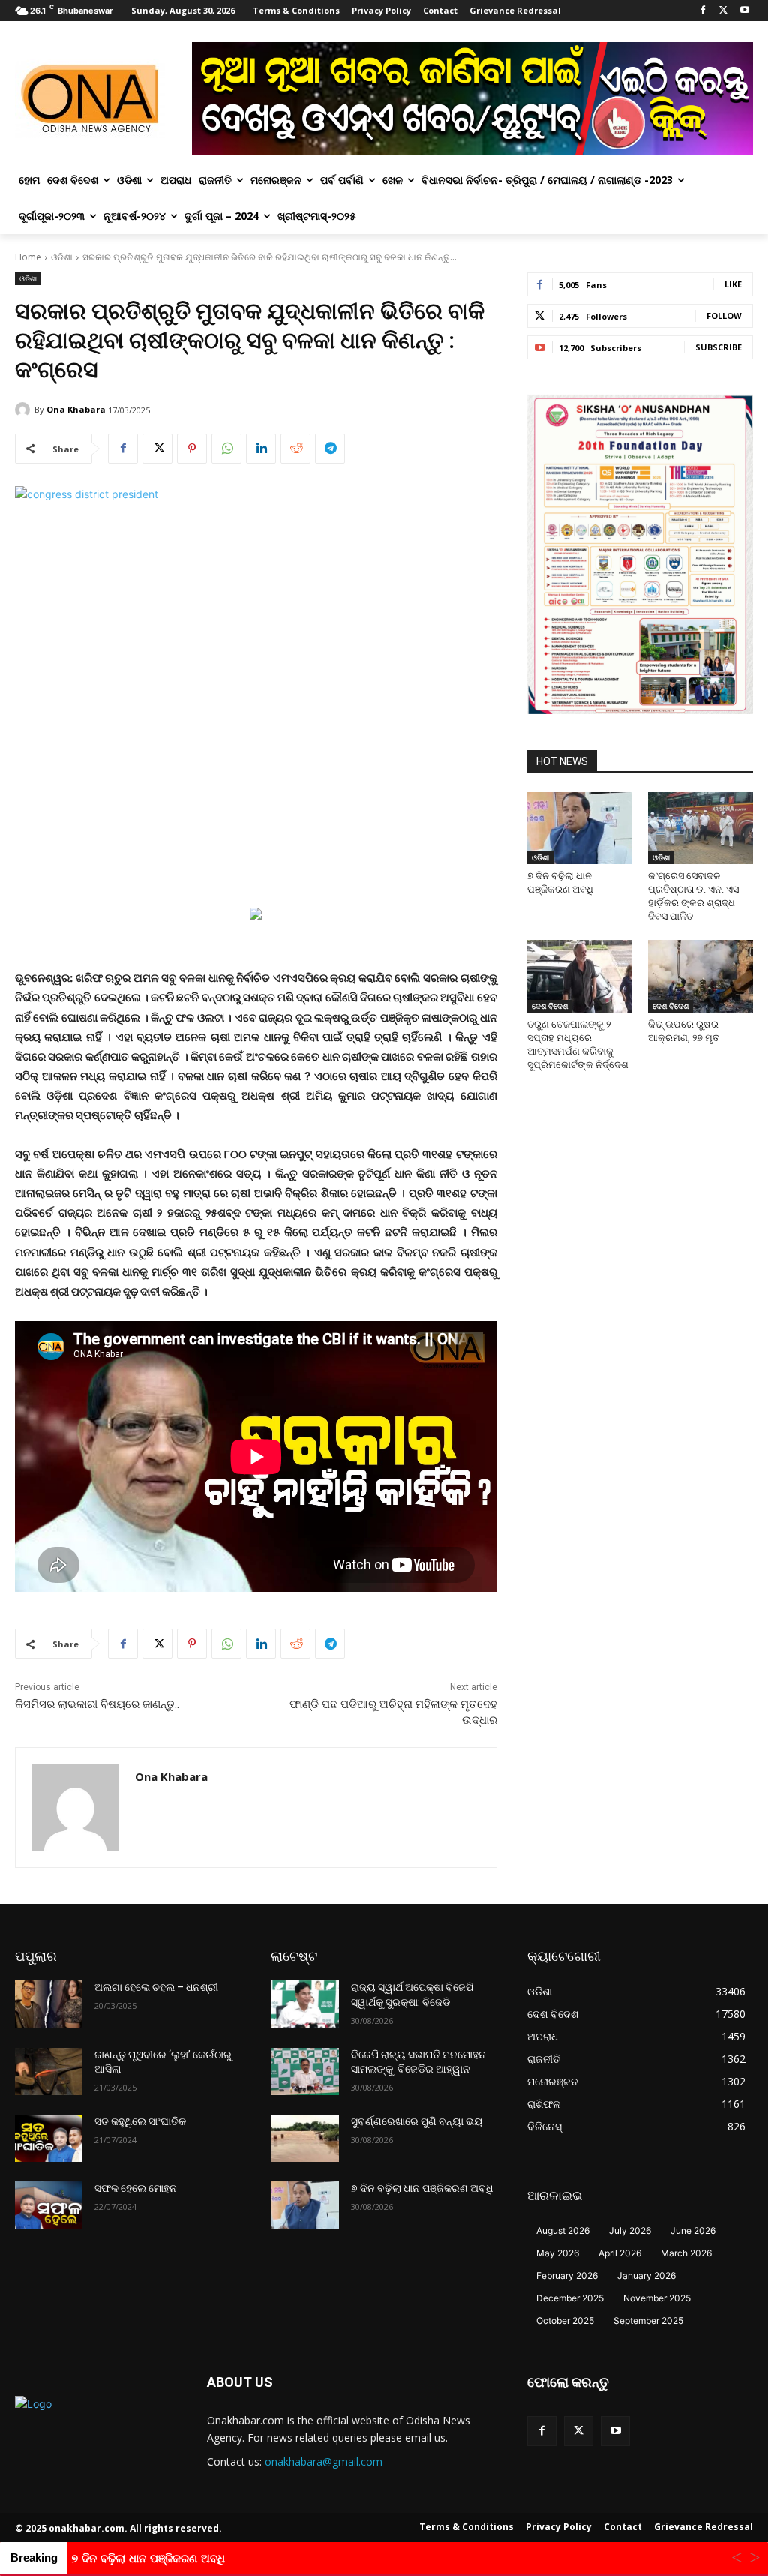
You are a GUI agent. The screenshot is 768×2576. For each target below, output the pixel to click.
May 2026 (558, 2253)
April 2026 (620, 2253)
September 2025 (648, 2321)
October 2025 (565, 2321)
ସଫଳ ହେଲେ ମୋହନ (136, 2188)
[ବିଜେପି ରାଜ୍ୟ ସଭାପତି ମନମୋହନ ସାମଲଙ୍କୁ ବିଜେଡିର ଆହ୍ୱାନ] (304, 2072)
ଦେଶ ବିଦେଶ (550, 1006)
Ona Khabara (76, 409)
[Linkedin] (261, 449)
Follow (724, 315)
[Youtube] (744, 11)
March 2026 (686, 2253)
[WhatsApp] (226, 449)
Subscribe (718, 347)
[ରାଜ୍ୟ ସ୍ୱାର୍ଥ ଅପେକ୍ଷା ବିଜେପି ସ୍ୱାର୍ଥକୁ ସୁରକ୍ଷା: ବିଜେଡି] (304, 2004)
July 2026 (630, 2231)
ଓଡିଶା (62, 257)
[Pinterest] (192, 449)
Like (733, 284)
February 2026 (567, 2276)
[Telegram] (330, 449)
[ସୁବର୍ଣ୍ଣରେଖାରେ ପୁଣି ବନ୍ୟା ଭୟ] (304, 2138)
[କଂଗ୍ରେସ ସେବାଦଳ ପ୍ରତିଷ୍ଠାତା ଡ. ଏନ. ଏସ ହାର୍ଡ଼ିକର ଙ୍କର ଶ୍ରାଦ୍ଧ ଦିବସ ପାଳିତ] (700, 828)
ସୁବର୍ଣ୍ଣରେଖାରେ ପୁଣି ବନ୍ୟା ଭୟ (417, 2121)
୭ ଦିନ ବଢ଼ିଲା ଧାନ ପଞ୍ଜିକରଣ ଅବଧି (422, 2188)
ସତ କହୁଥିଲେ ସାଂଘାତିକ (140, 2121)
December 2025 (570, 2298)
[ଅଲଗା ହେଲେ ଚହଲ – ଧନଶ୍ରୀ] (49, 2004)
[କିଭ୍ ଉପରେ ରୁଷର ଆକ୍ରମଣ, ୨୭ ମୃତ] (700, 976)
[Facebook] (703, 11)
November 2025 (657, 2298)
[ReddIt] (295, 449)
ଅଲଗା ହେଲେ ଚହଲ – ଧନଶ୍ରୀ (156, 1987)
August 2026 (563, 2231)
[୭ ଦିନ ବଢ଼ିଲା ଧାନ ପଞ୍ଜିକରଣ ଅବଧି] (580, 828)
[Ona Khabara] (25, 410)
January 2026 (646, 2276)
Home (28, 257)
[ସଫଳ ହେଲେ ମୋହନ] (49, 2205)
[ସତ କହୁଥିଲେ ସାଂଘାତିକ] (49, 2138)
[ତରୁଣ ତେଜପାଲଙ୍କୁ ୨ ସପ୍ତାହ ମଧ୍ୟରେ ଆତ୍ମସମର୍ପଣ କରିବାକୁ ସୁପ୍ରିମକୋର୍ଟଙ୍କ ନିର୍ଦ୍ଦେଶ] (580, 976)
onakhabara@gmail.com (324, 2462)
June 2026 (693, 2231)
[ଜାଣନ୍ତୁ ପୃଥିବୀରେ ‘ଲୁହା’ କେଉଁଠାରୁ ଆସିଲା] (49, 2072)
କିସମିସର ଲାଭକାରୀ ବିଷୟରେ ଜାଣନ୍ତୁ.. (97, 1704)
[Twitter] (723, 11)
